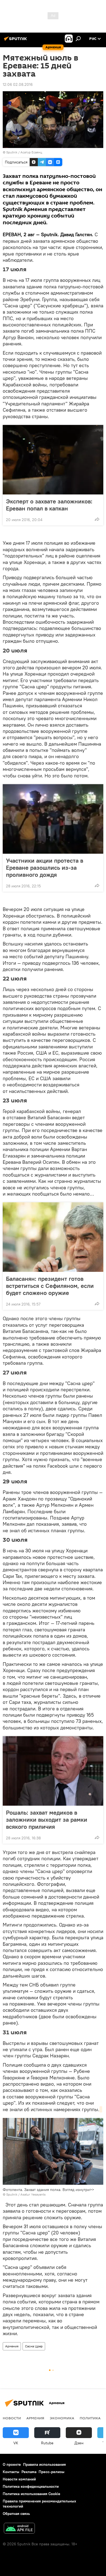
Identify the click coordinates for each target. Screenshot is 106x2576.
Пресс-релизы (52, 2472)
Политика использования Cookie (32, 2494)
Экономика (62, 2418)
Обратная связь (16, 2514)
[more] (97, 519)
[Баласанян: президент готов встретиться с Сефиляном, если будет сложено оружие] (53, 1237)
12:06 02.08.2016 (18, 84)
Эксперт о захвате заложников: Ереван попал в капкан (49, 505)
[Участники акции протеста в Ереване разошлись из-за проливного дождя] (53, 819)
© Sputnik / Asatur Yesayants (24, 2194)
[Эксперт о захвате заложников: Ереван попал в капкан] (53, 460)
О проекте (12, 2464)
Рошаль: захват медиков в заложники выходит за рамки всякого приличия (47, 1820)
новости (12, 2418)
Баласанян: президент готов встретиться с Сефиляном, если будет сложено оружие (50, 1286)
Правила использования (44, 2464)
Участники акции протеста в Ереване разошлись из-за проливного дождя (45, 868)
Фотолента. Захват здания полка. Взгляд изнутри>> (48, 2190)
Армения (12, 2346)
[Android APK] (19, 2529)
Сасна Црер (34, 2346)
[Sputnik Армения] (16, 41)
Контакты (11, 2472)
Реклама (29, 2472)
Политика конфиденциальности (31, 2486)
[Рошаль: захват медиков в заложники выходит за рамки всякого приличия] (53, 1771)
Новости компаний (19, 2479)
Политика (90, 2418)
